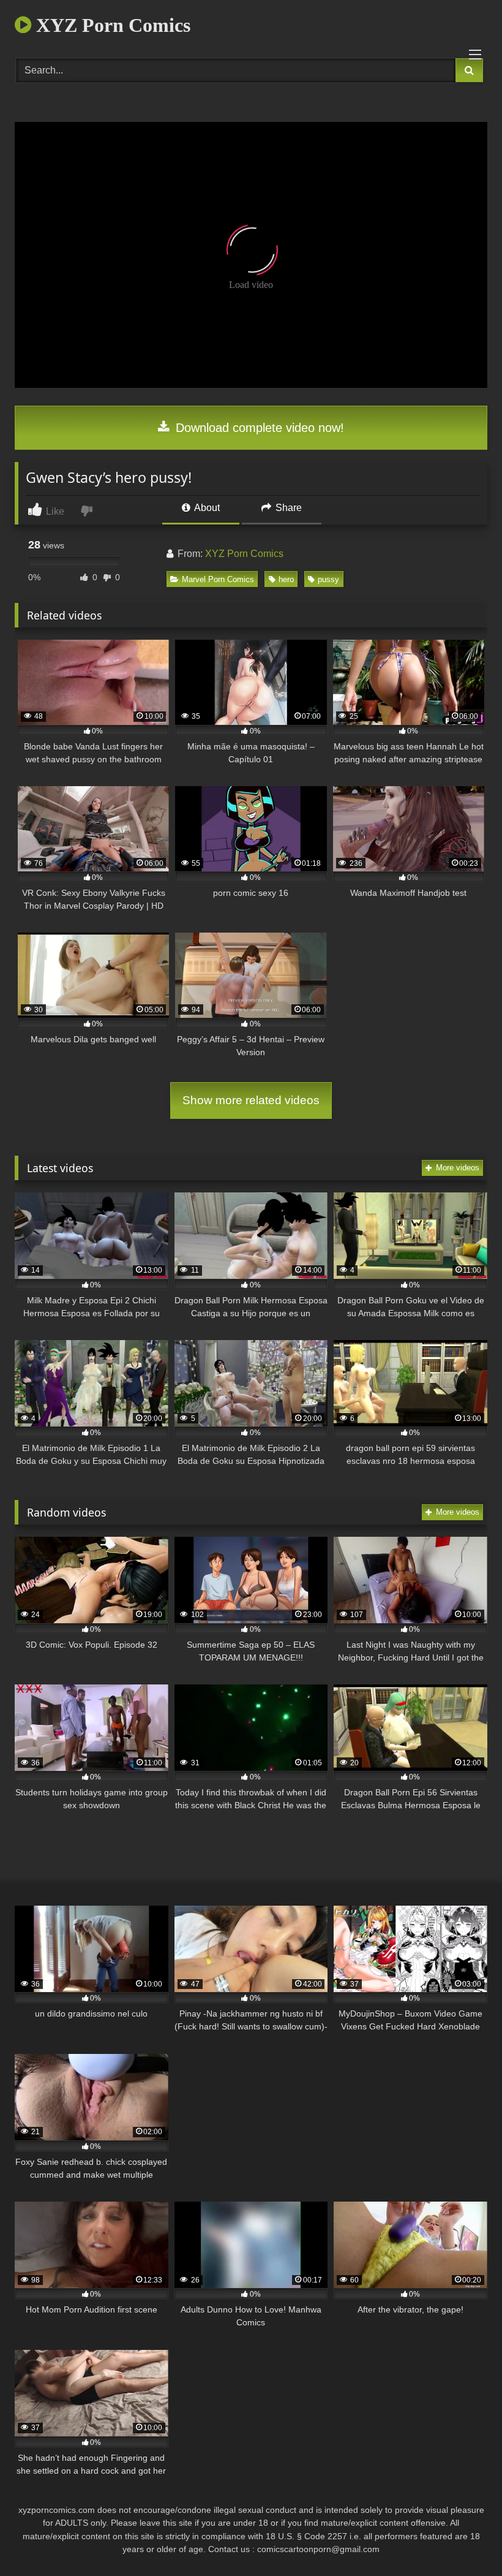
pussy (328, 579)
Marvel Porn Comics (218, 579)
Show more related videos (251, 1100)
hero (286, 579)
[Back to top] (464, 2540)
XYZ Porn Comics (111, 25)
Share (287, 508)
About (206, 508)
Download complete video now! (258, 428)
